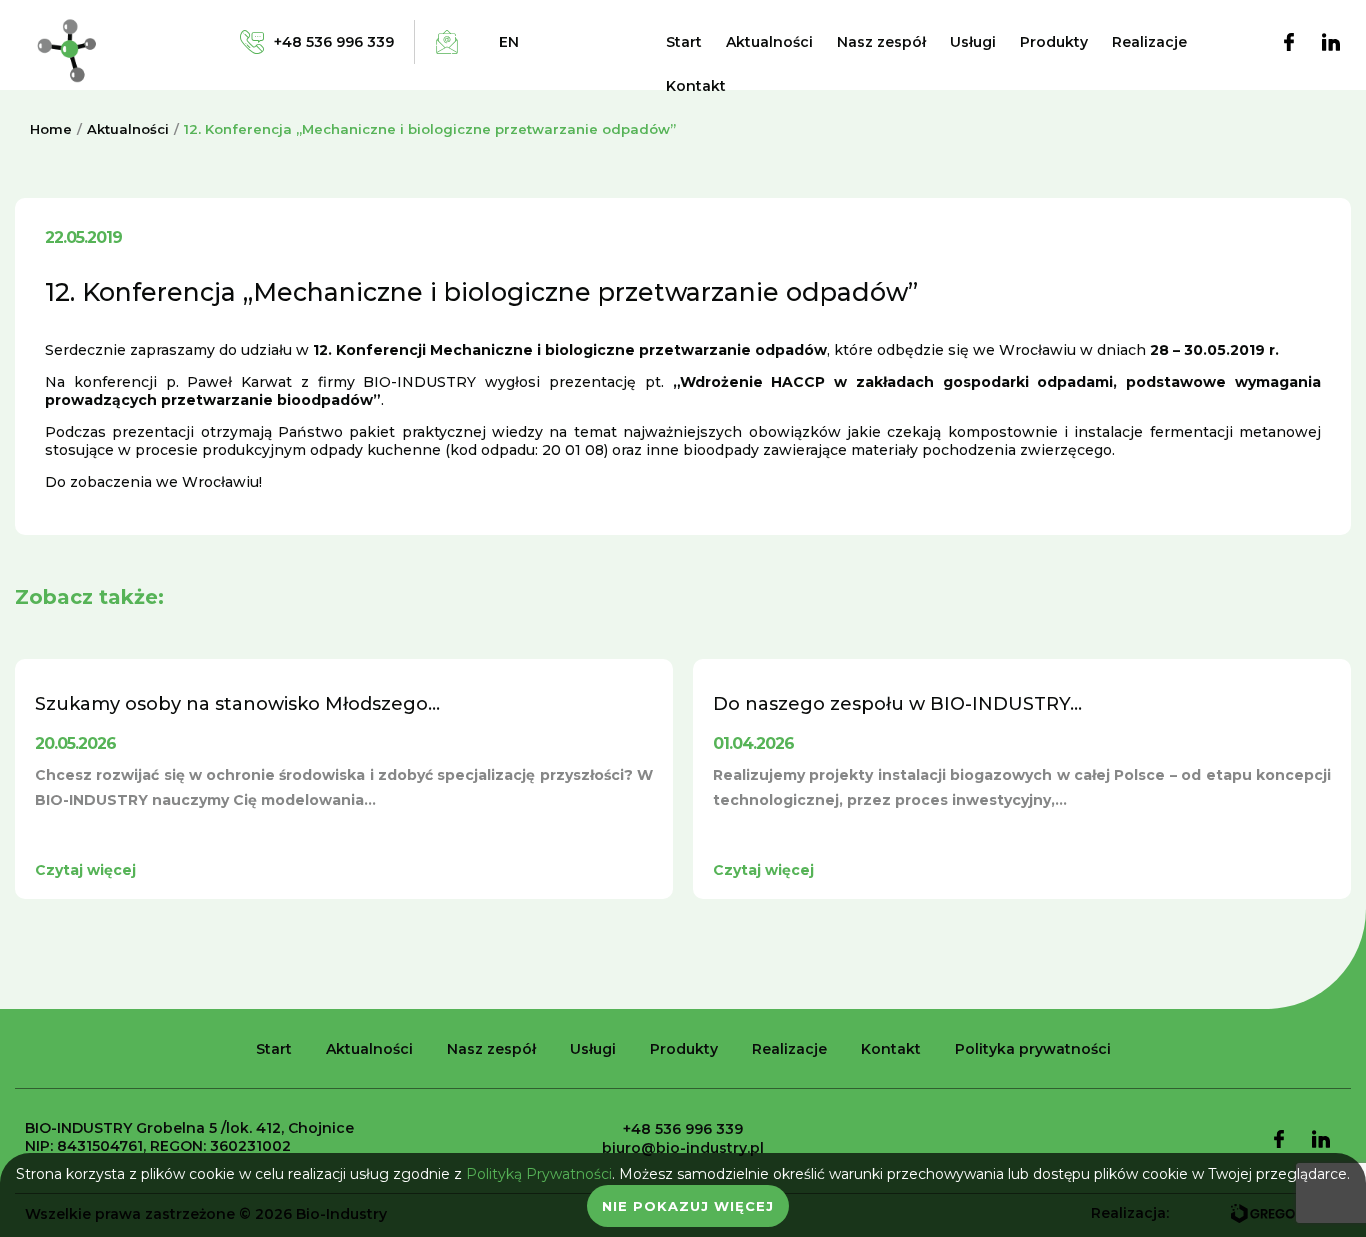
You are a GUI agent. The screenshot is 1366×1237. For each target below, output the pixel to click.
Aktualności (769, 42)
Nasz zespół (881, 42)
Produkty (1054, 42)
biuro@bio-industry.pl (683, 1148)
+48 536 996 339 (683, 1129)
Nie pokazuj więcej (688, 1206)
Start (684, 42)
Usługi (973, 42)
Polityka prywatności (1033, 1049)
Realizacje (1149, 42)
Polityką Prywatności (539, 1174)
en (509, 42)
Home (51, 129)
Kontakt (696, 86)
